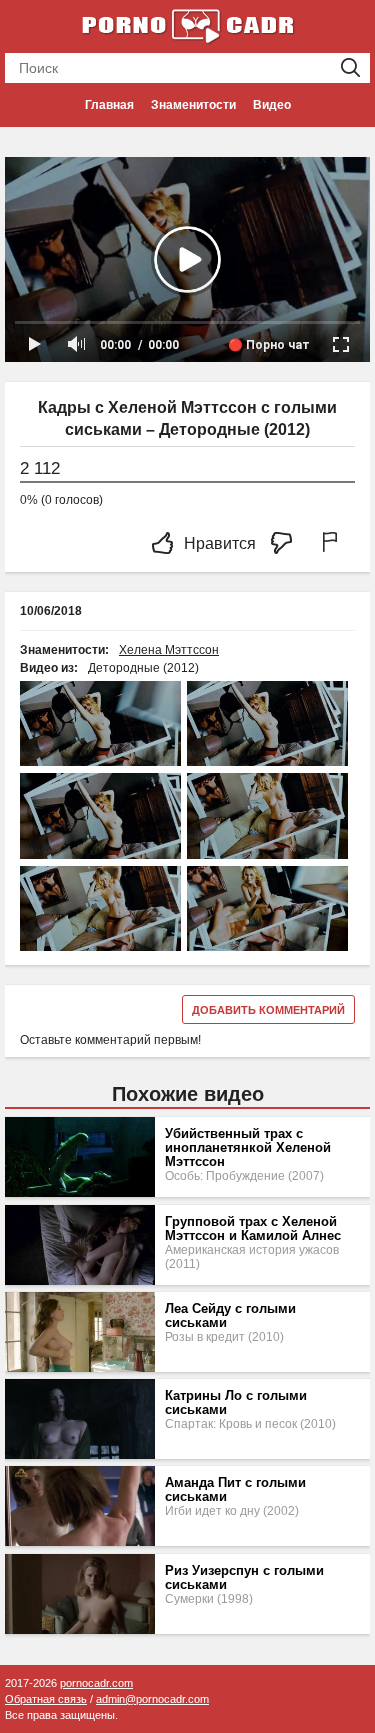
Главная (109, 105)
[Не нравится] (287, 544)
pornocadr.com (96, 1683)
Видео (272, 105)
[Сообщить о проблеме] (334, 544)
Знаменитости (193, 105)
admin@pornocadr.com (152, 1699)
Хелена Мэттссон (169, 650)
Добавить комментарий (268, 1010)
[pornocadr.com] (188, 25)
